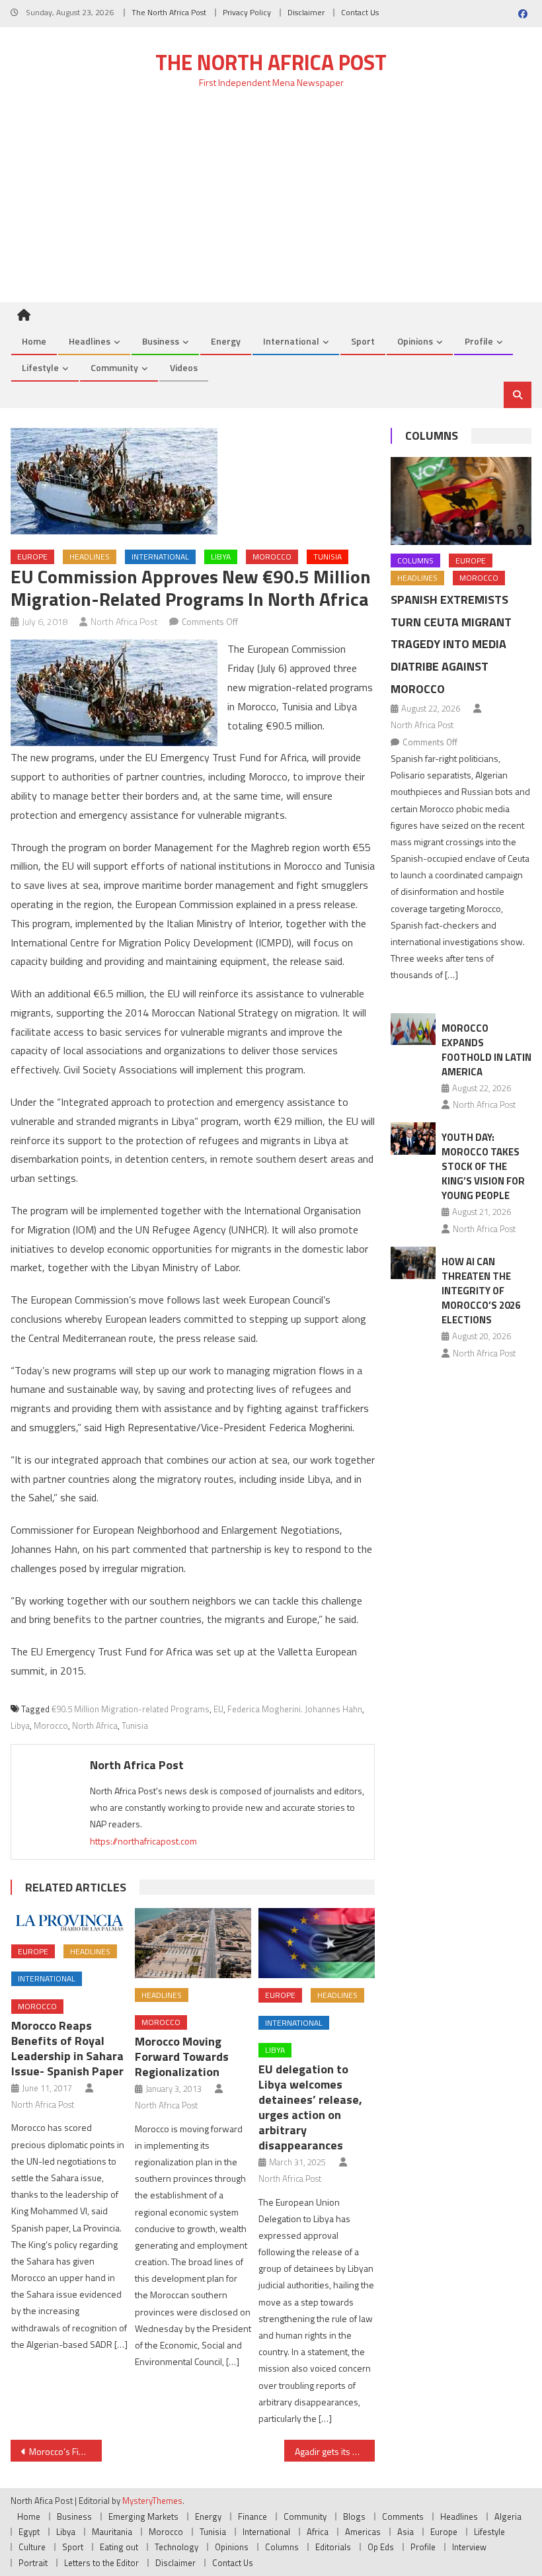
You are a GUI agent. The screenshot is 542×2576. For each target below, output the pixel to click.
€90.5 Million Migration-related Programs (131, 1709)
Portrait (33, 2563)
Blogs (354, 2516)
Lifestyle (40, 367)
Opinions (415, 341)
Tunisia (328, 557)
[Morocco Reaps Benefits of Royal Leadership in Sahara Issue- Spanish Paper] (69, 1921)
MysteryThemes (152, 2501)
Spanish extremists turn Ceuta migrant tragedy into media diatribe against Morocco (451, 644)
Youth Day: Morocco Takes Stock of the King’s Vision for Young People (483, 1166)
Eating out (119, 2547)
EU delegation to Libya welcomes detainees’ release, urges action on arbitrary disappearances (310, 2107)
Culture (32, 2547)
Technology (176, 2547)
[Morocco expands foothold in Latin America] (413, 1029)
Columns (432, 436)
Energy (226, 341)
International (291, 341)
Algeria (508, 2516)
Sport (363, 341)
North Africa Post (124, 621)
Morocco (272, 557)
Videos (184, 367)
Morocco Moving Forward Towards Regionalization (182, 2057)
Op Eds (381, 2547)
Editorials (333, 2547)
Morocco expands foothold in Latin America (486, 1050)
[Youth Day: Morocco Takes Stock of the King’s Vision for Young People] (413, 1139)
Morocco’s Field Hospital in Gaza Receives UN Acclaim (65, 2451)
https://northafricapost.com (143, 1841)
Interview (469, 2547)
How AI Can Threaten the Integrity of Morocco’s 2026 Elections (481, 1291)
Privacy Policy (247, 12)
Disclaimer (306, 12)
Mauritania (112, 2532)
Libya (221, 557)
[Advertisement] (271, 203)
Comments (403, 2516)
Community (114, 367)
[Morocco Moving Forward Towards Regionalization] (193, 1943)
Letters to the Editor (101, 2563)
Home (34, 341)
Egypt (29, 2532)
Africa (318, 2532)
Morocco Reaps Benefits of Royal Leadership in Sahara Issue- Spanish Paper (67, 2048)
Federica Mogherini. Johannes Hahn (295, 1709)
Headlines (90, 341)
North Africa (95, 1725)
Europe (32, 557)
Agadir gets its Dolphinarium (335, 2451)
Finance (252, 2516)
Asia (406, 2532)
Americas (363, 2532)
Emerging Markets (143, 2516)
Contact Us (360, 12)
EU (218, 1709)
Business (161, 341)
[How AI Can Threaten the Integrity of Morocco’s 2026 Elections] (413, 1263)
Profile (479, 341)
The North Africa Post (169, 12)
